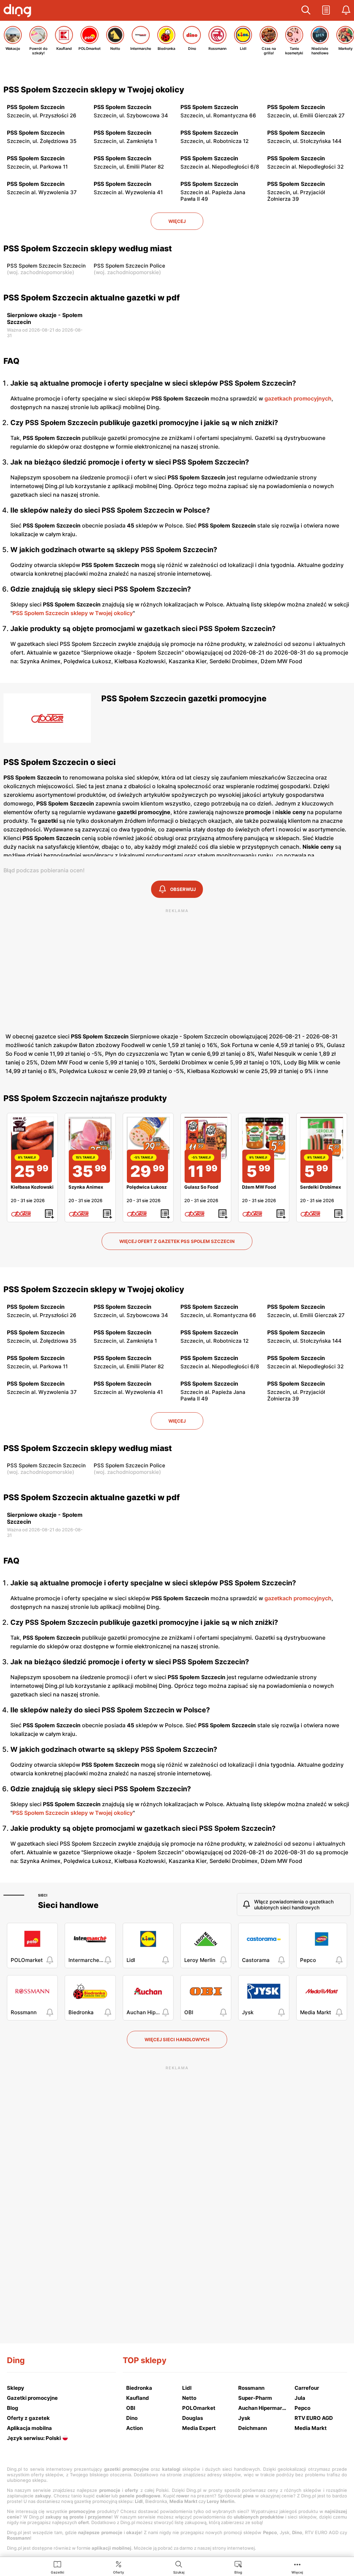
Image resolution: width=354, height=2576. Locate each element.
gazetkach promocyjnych (298, 398)
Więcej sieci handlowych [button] (177, 2039)
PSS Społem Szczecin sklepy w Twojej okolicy (94, 90)
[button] (306, 10)
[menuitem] (58, 2567)
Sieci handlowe (68, 1905)
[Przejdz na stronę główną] (19, 11)
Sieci (43, 1895)
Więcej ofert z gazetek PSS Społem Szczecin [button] (177, 1241)
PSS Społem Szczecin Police (129, 266)
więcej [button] (177, 221)
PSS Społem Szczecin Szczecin (46, 266)
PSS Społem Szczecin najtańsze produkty (85, 1098)
